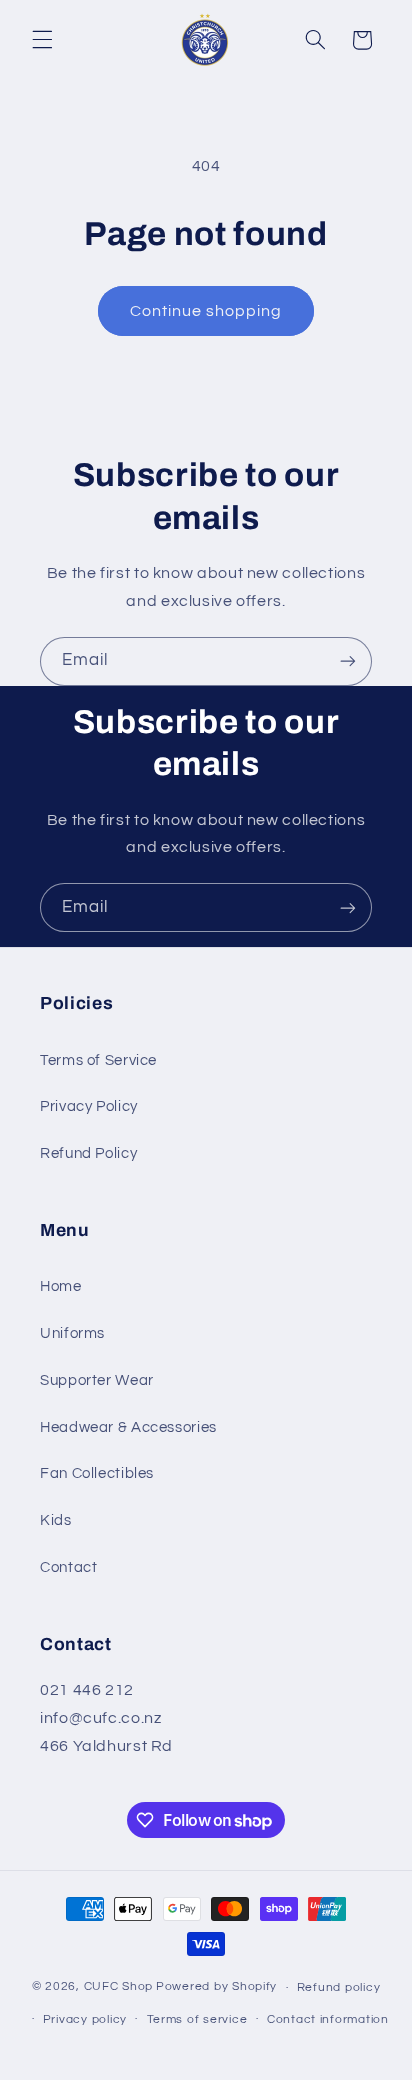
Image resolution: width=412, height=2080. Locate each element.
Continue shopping (206, 311)
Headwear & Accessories (128, 1427)
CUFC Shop (119, 1987)
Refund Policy (88, 1153)
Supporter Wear (97, 1380)
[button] (42, 40)
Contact (68, 1567)
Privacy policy (85, 2019)
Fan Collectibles (97, 1473)
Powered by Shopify (216, 1987)
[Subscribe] (348, 661)
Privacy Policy (89, 1106)
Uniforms (72, 1333)
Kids (56, 1520)
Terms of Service (98, 1060)
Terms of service (197, 2019)
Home (61, 1286)
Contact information (328, 2019)
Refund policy (339, 1987)
